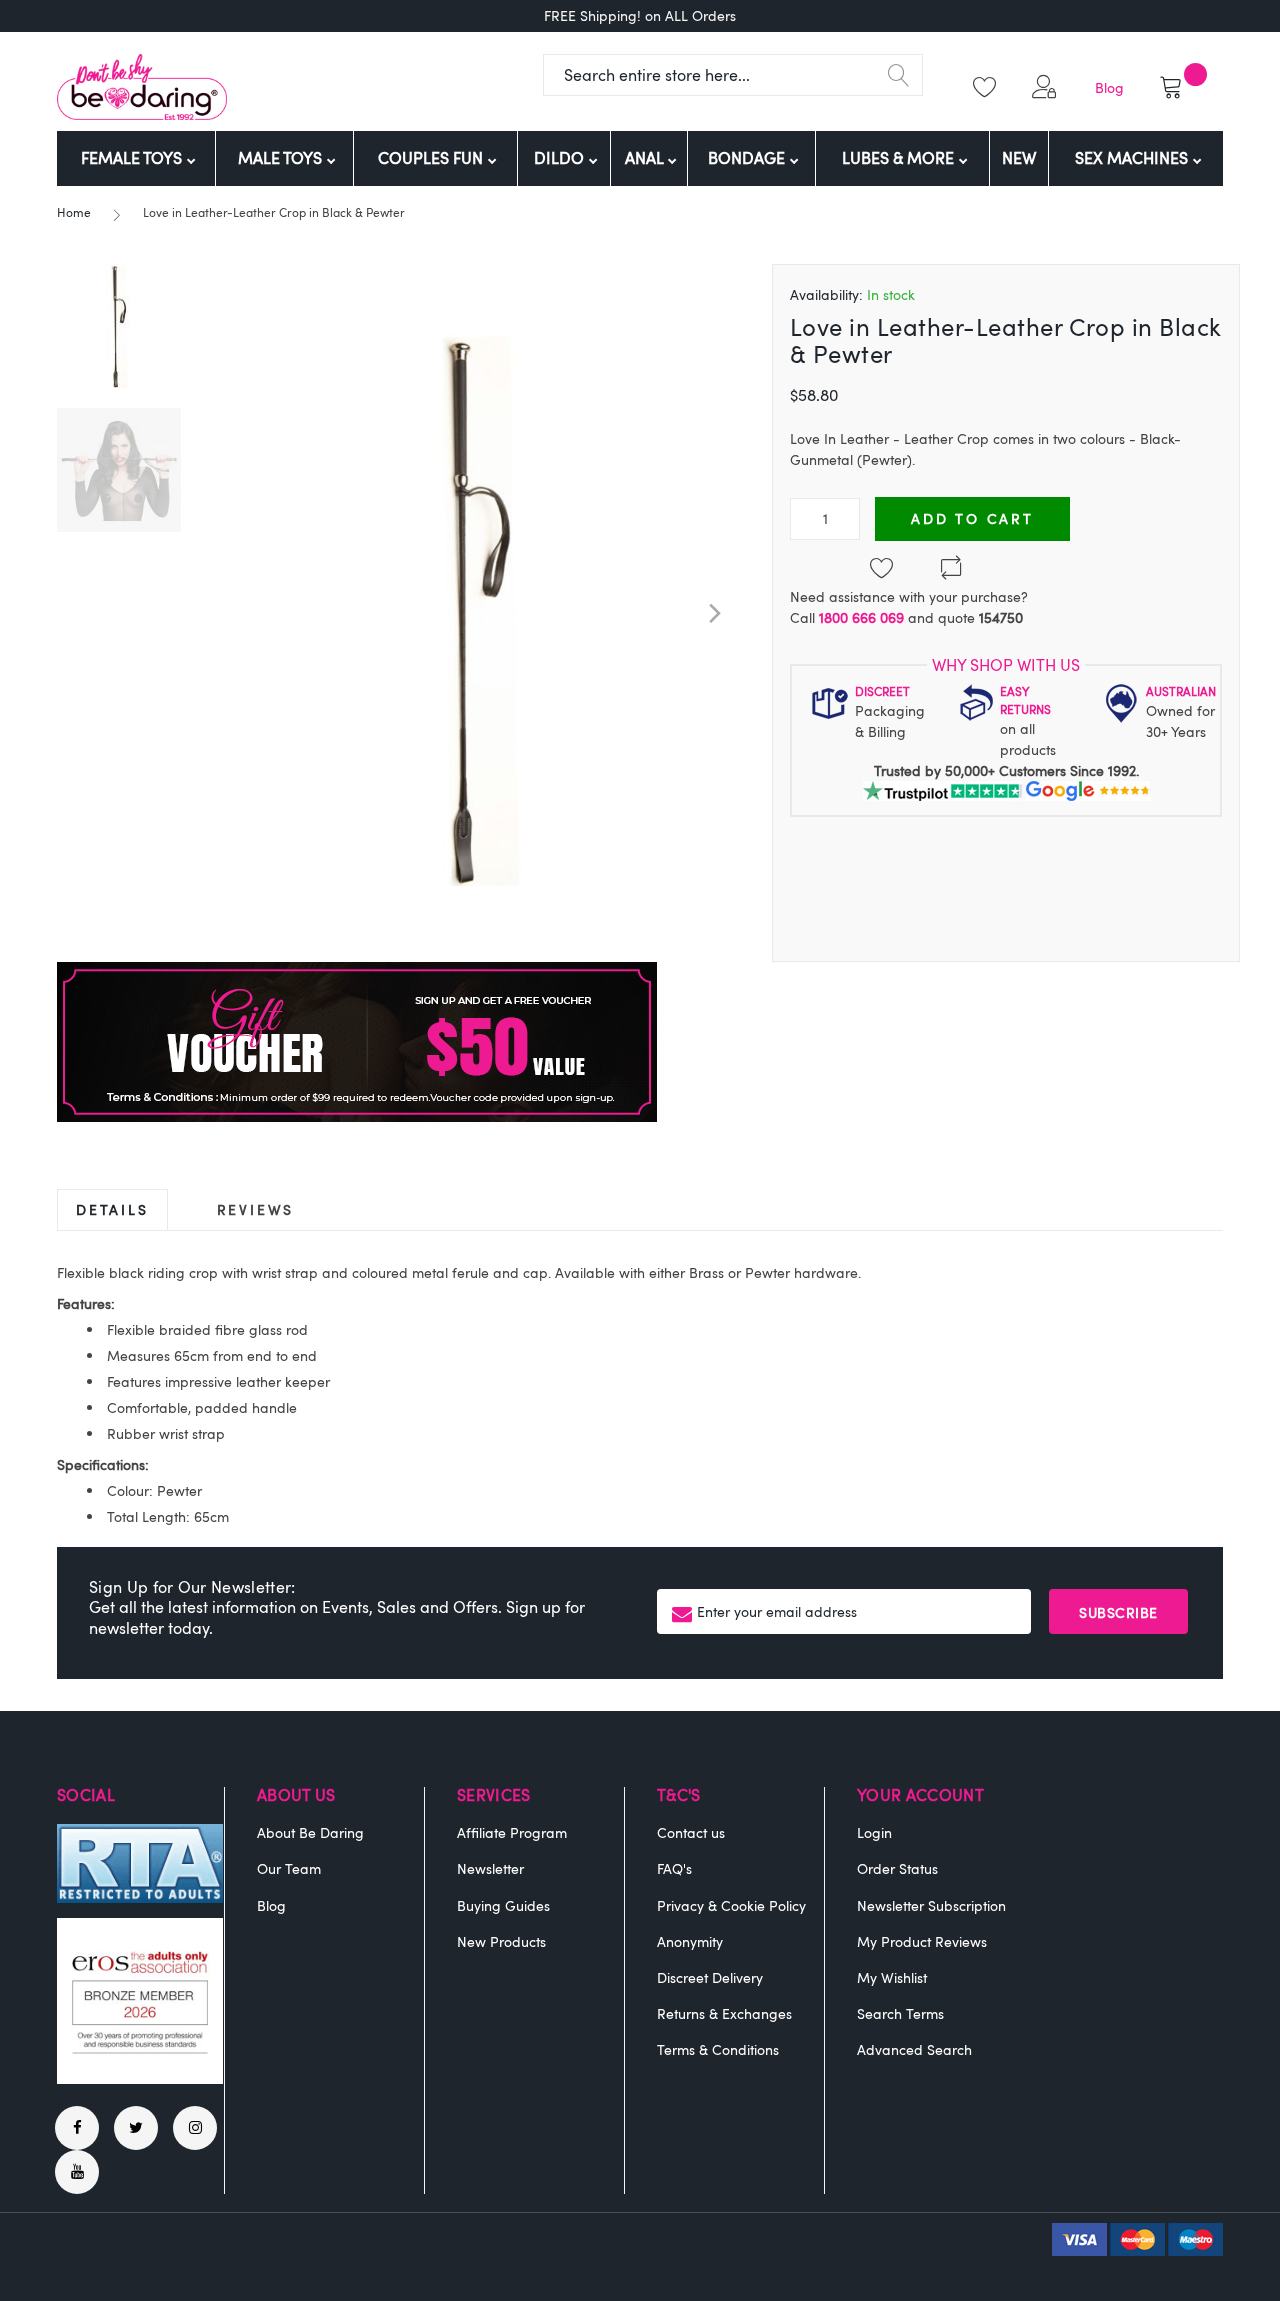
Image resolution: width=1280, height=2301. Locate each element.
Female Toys (133, 158)
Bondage (748, 158)
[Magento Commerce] (142, 86)
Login (874, 1832)
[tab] (112, 1209)
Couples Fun (432, 158)
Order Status (897, 1868)
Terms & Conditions (718, 2049)
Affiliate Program (512, 1832)
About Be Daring (310, 1832)
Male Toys (282, 158)
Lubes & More (900, 158)
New (1019, 158)
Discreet (882, 691)
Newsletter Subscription (931, 1905)
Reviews (256, 1209)
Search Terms (900, 2013)
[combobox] (733, 75)
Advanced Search (914, 2049)
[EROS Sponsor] (140, 2078)
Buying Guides (503, 1905)
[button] (1048, 87)
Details (112, 1209)
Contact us (691, 1832)
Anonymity (690, 1941)
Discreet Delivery (710, 1977)
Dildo (561, 158)
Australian (1181, 691)
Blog (1109, 87)
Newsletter (490, 1868)
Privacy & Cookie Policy (731, 1905)
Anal (646, 158)
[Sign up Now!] (357, 1116)
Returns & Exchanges (724, 2013)
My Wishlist (892, 1977)
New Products (501, 1941)
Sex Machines (1133, 158)
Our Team (289, 1868)
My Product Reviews (922, 1941)
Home (74, 212)
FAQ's (674, 1868)
